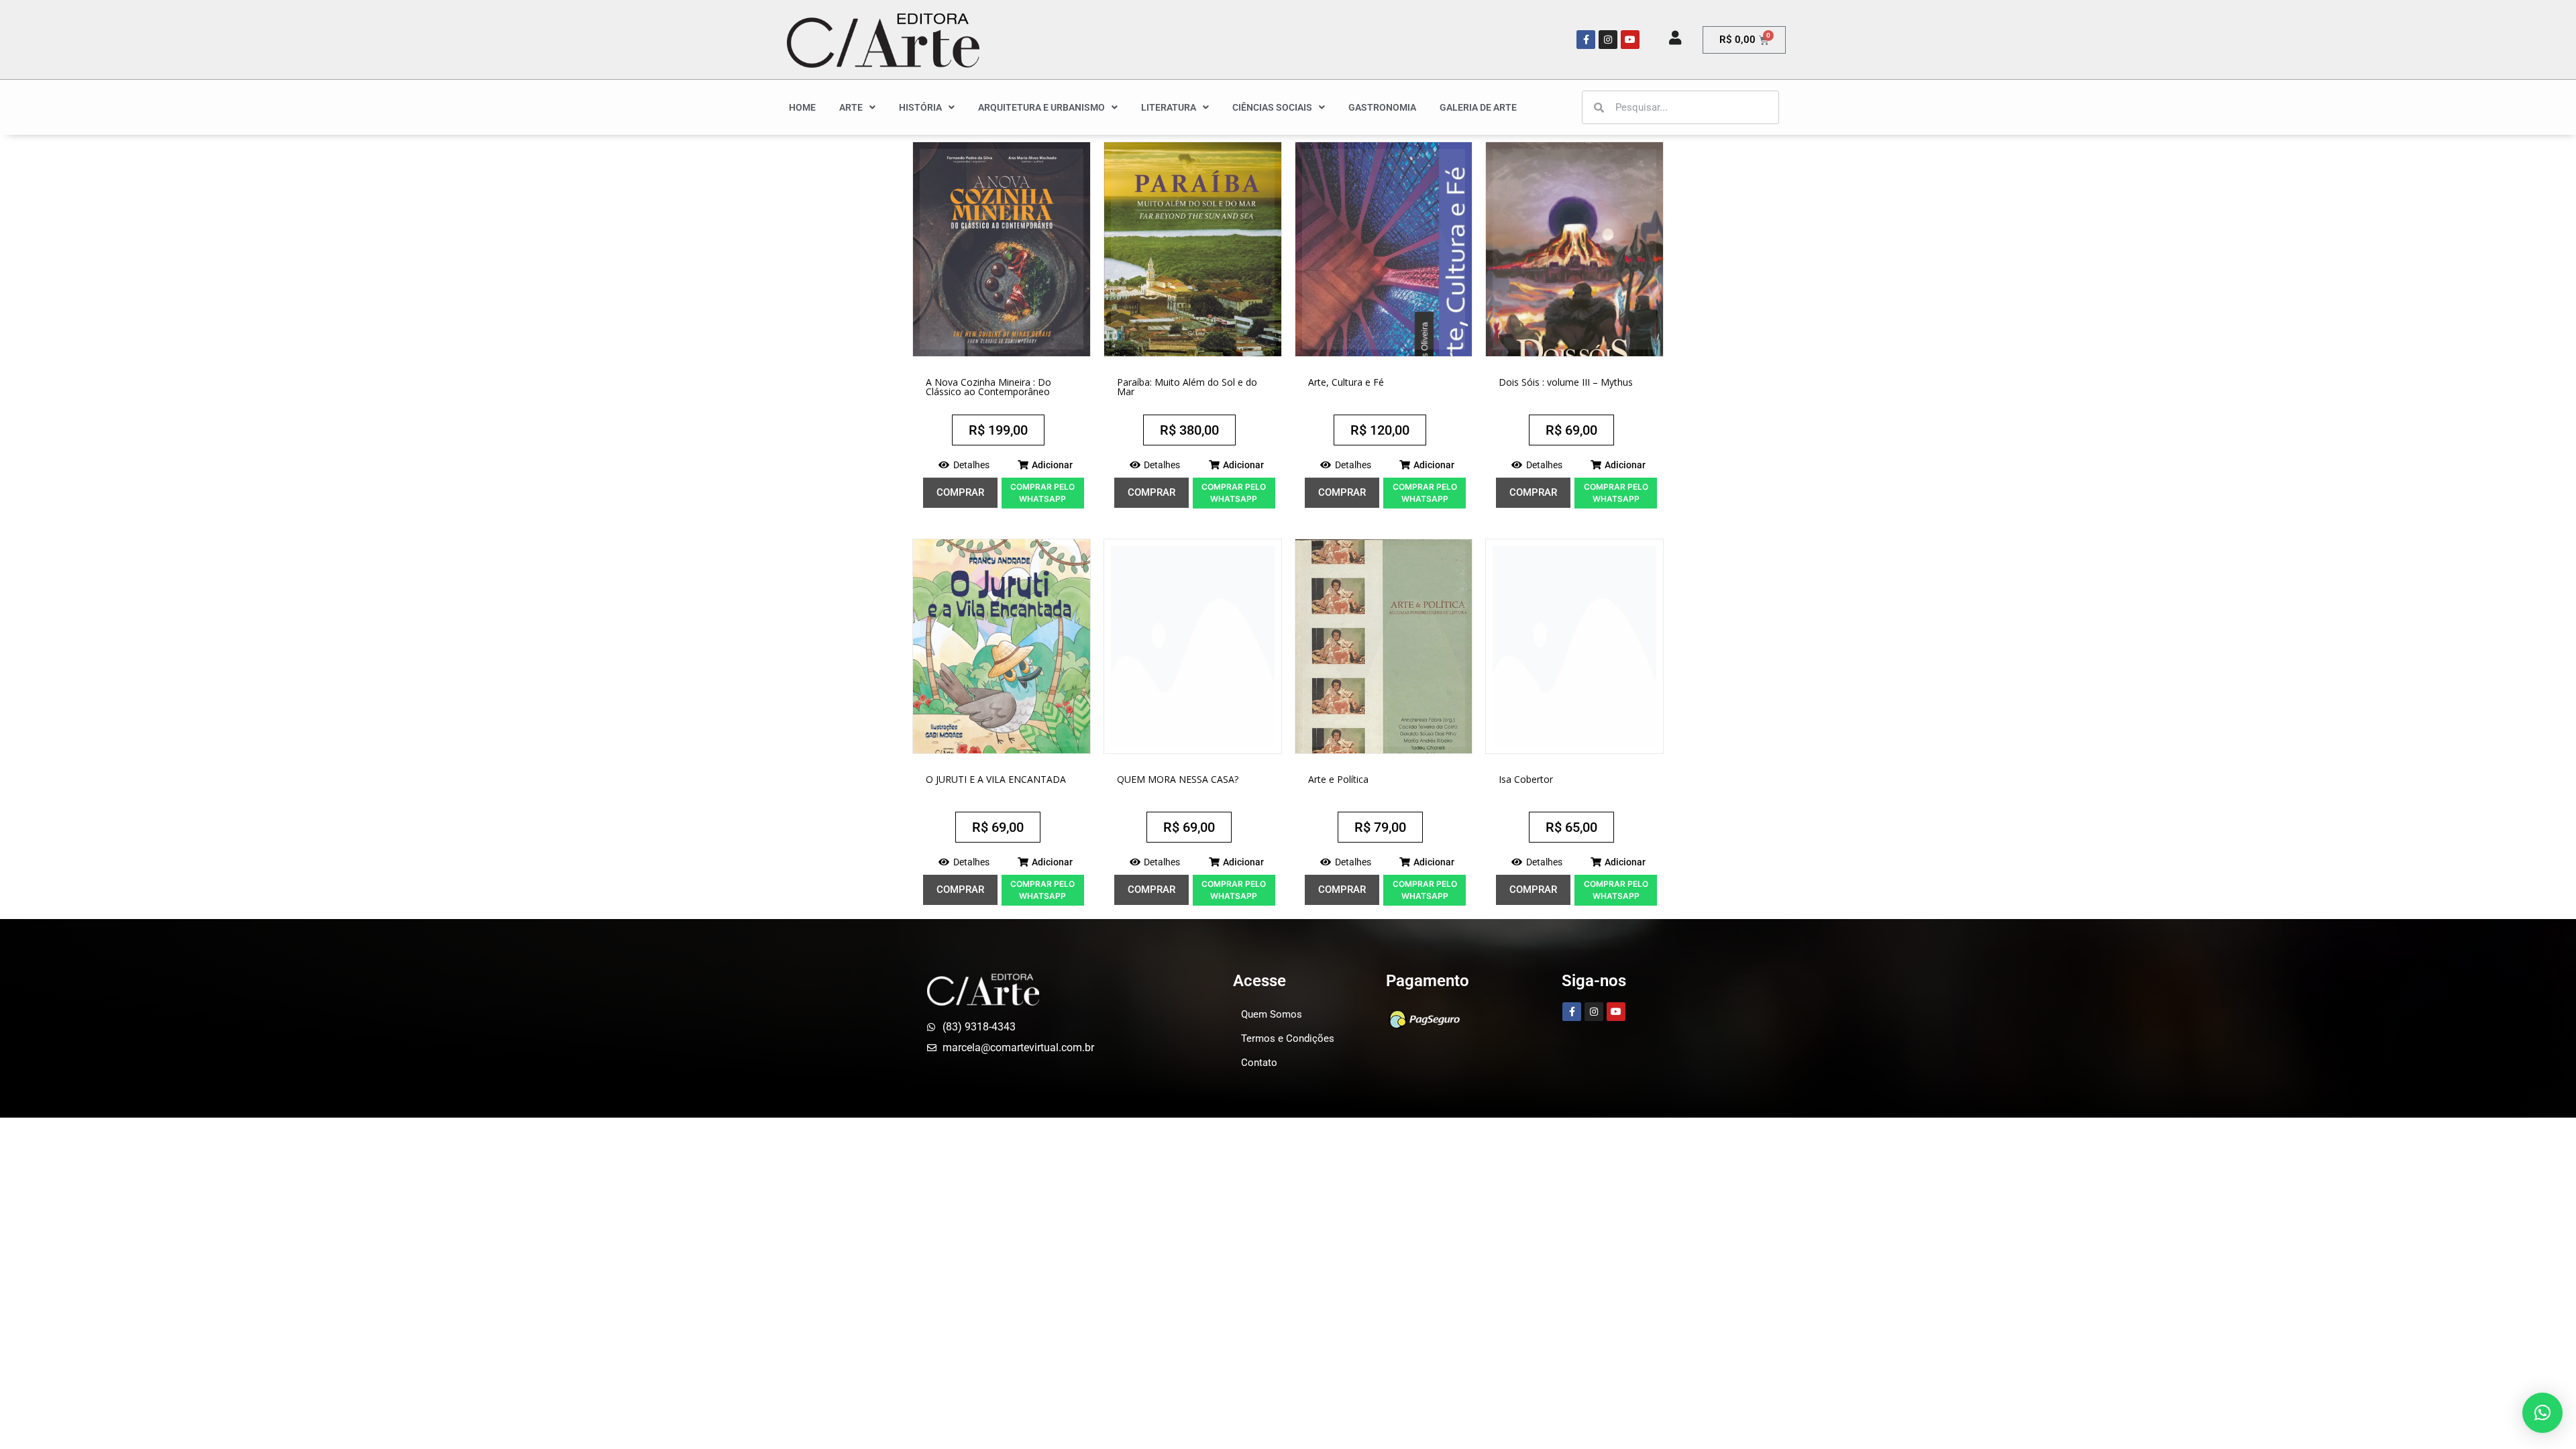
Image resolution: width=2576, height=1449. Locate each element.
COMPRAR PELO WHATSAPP (1042, 493)
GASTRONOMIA (1382, 107)
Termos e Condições (1288, 1038)
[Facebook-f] (1586, 40)
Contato (1259, 1063)
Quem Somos (1272, 1014)
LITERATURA (1169, 107)
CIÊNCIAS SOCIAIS (1272, 107)
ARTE (851, 107)
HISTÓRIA (920, 107)
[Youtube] (1630, 40)
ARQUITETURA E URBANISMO (1041, 107)
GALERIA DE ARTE (1478, 107)
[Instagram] (1608, 40)
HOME (802, 107)
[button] (1045, 465)
